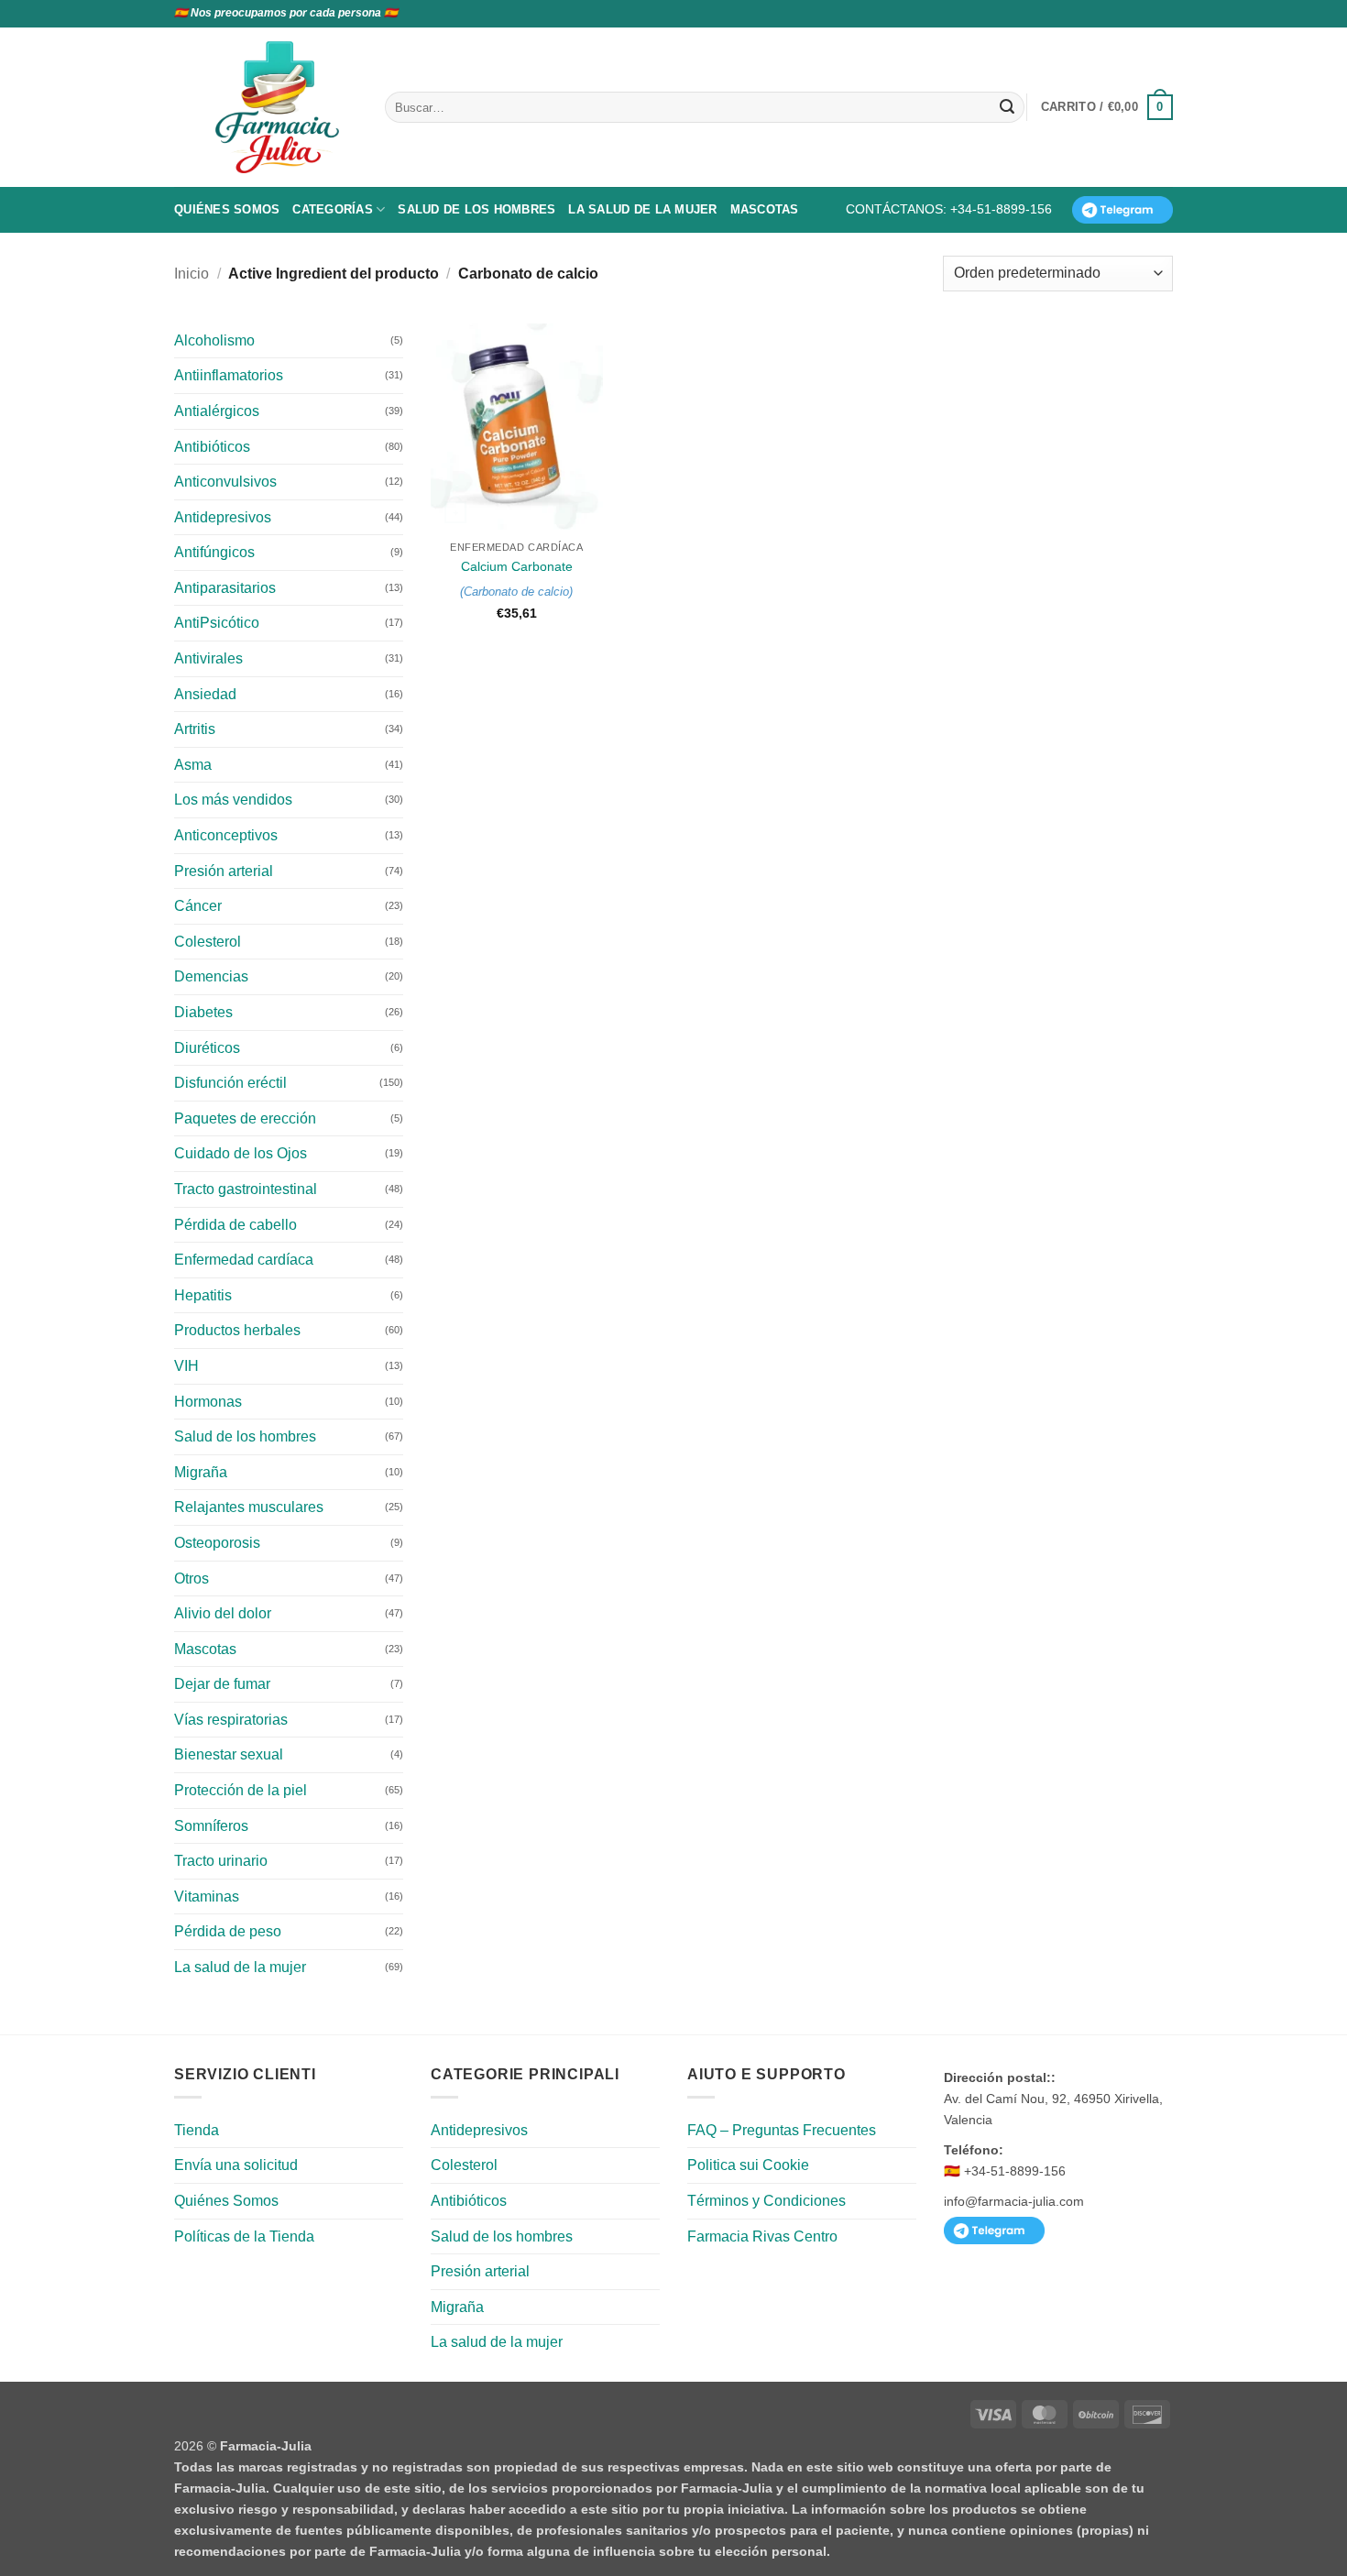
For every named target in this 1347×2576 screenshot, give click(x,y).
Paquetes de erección (245, 1118)
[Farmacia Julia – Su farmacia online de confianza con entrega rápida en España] (286, 107)
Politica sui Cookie (748, 2165)
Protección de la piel (241, 1790)
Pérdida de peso (228, 1931)
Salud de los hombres (476, 209)
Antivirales (208, 658)
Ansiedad (205, 694)
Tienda (197, 2130)
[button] (1107, 107)
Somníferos (211, 1826)
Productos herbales (237, 1330)
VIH (186, 1366)
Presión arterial (224, 871)
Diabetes (203, 1012)
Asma (193, 765)
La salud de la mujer (642, 209)
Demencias (211, 976)
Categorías (333, 209)
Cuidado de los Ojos (241, 1153)
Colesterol (208, 942)
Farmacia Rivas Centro (762, 2236)
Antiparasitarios (225, 588)
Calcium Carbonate (517, 566)
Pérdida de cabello (235, 1225)
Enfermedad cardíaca (244, 1260)
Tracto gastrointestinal (246, 1189)
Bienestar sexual (229, 1754)
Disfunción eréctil (230, 1083)
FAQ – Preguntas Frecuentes (782, 2130)
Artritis (195, 729)
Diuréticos (207, 1048)
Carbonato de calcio (516, 592)
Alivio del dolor (223, 1613)
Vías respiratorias (231, 1720)
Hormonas (208, 1402)
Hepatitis (203, 1295)
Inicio (192, 274)
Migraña (201, 1472)
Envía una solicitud (236, 2165)
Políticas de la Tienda (244, 2236)
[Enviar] (1007, 107)
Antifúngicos (214, 552)
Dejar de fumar (222, 1684)
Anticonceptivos (226, 835)
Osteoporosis (217, 1543)
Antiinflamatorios (229, 375)
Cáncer (198, 906)
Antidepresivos (223, 517)
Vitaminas (207, 1896)
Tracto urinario (221, 1861)
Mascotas (765, 209)
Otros (192, 1578)
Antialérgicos (217, 411)
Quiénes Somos (227, 209)
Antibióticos (212, 447)
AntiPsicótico (217, 623)
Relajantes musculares (249, 1507)
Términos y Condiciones (767, 2201)
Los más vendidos (233, 800)
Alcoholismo (214, 340)
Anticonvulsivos (225, 482)
